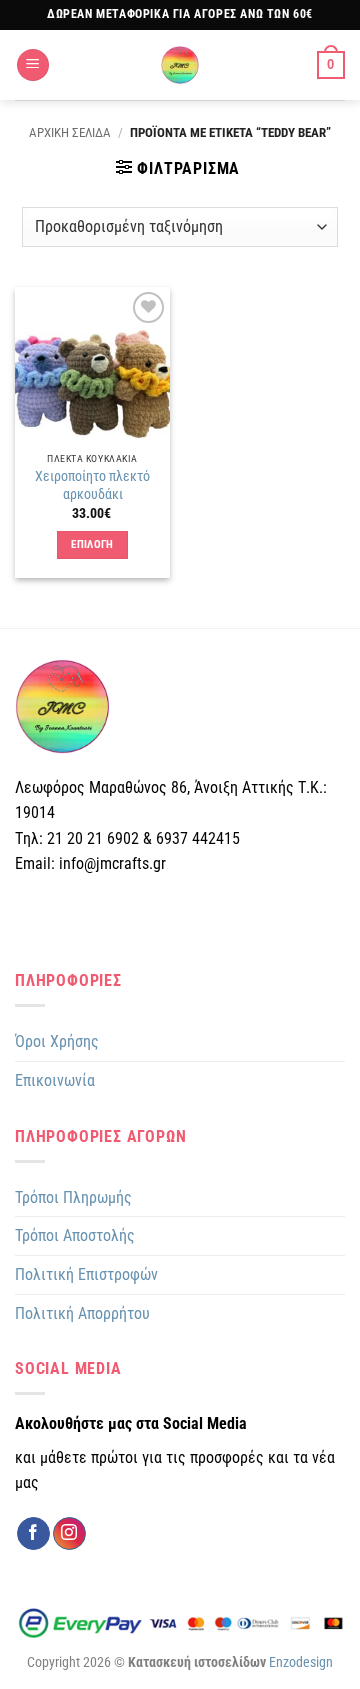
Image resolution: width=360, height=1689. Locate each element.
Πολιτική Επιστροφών (86, 1274)
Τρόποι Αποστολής (75, 1235)
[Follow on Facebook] (33, 1534)
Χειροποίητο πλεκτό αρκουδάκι (92, 485)
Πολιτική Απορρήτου (82, 1313)
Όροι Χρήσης (57, 1041)
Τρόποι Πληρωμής (73, 1197)
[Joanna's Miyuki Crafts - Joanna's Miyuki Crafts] (180, 65)
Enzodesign (301, 1662)
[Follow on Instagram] (69, 1534)
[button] (33, 65)
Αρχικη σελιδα (70, 132)
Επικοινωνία (55, 1080)
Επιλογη (92, 544)
